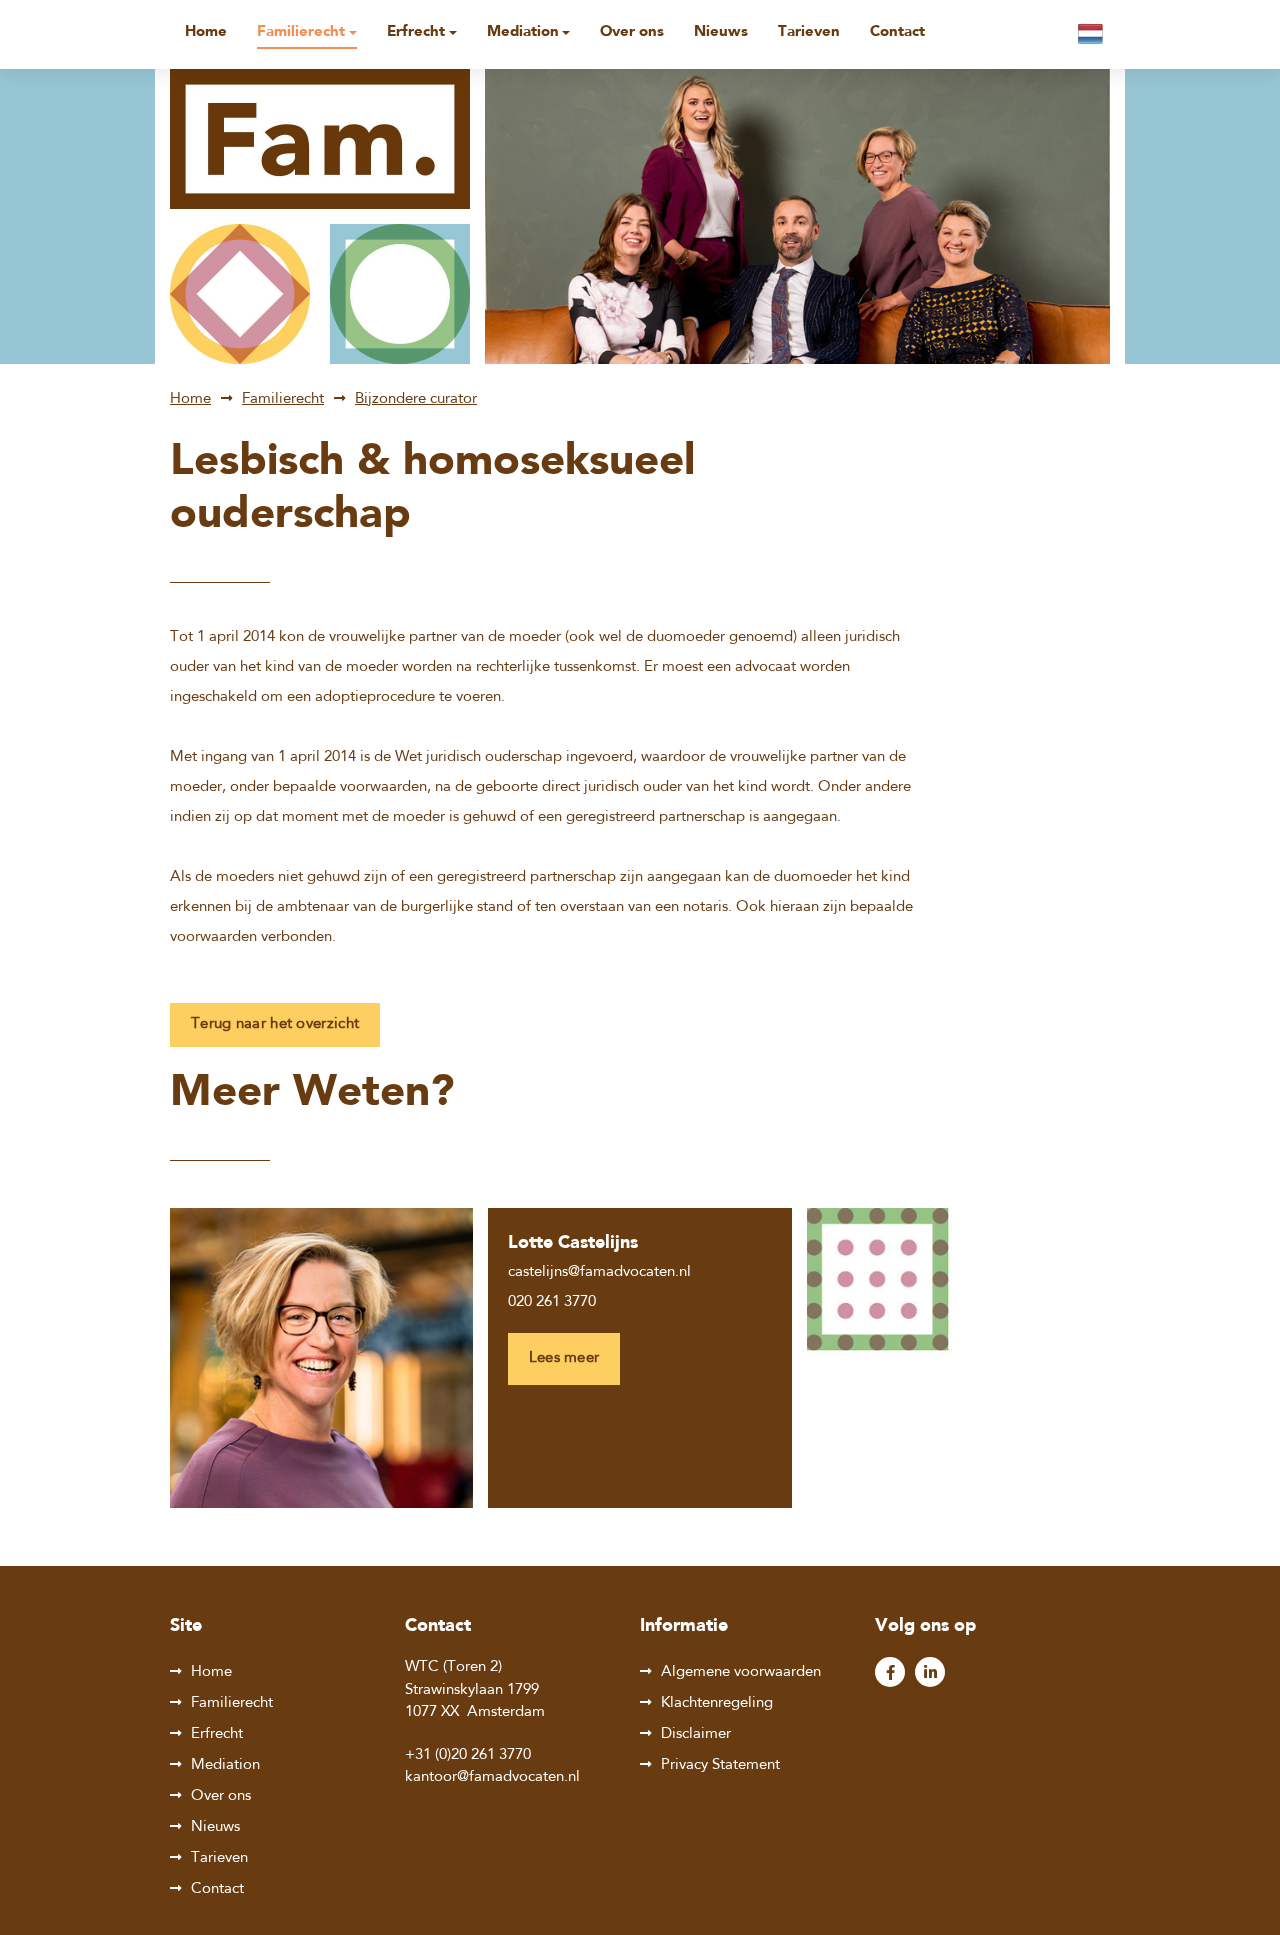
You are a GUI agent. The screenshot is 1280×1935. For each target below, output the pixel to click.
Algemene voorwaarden (741, 1672)
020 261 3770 (552, 1302)
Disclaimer (696, 1734)
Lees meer (564, 1358)
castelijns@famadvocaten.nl (599, 1272)
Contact (897, 32)
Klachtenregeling (717, 1703)
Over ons (632, 32)
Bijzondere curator (416, 399)
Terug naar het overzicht (275, 1024)
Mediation (523, 32)
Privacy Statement (720, 1765)
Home (206, 32)
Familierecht (301, 32)
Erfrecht (416, 32)
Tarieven (809, 32)
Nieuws (721, 32)
